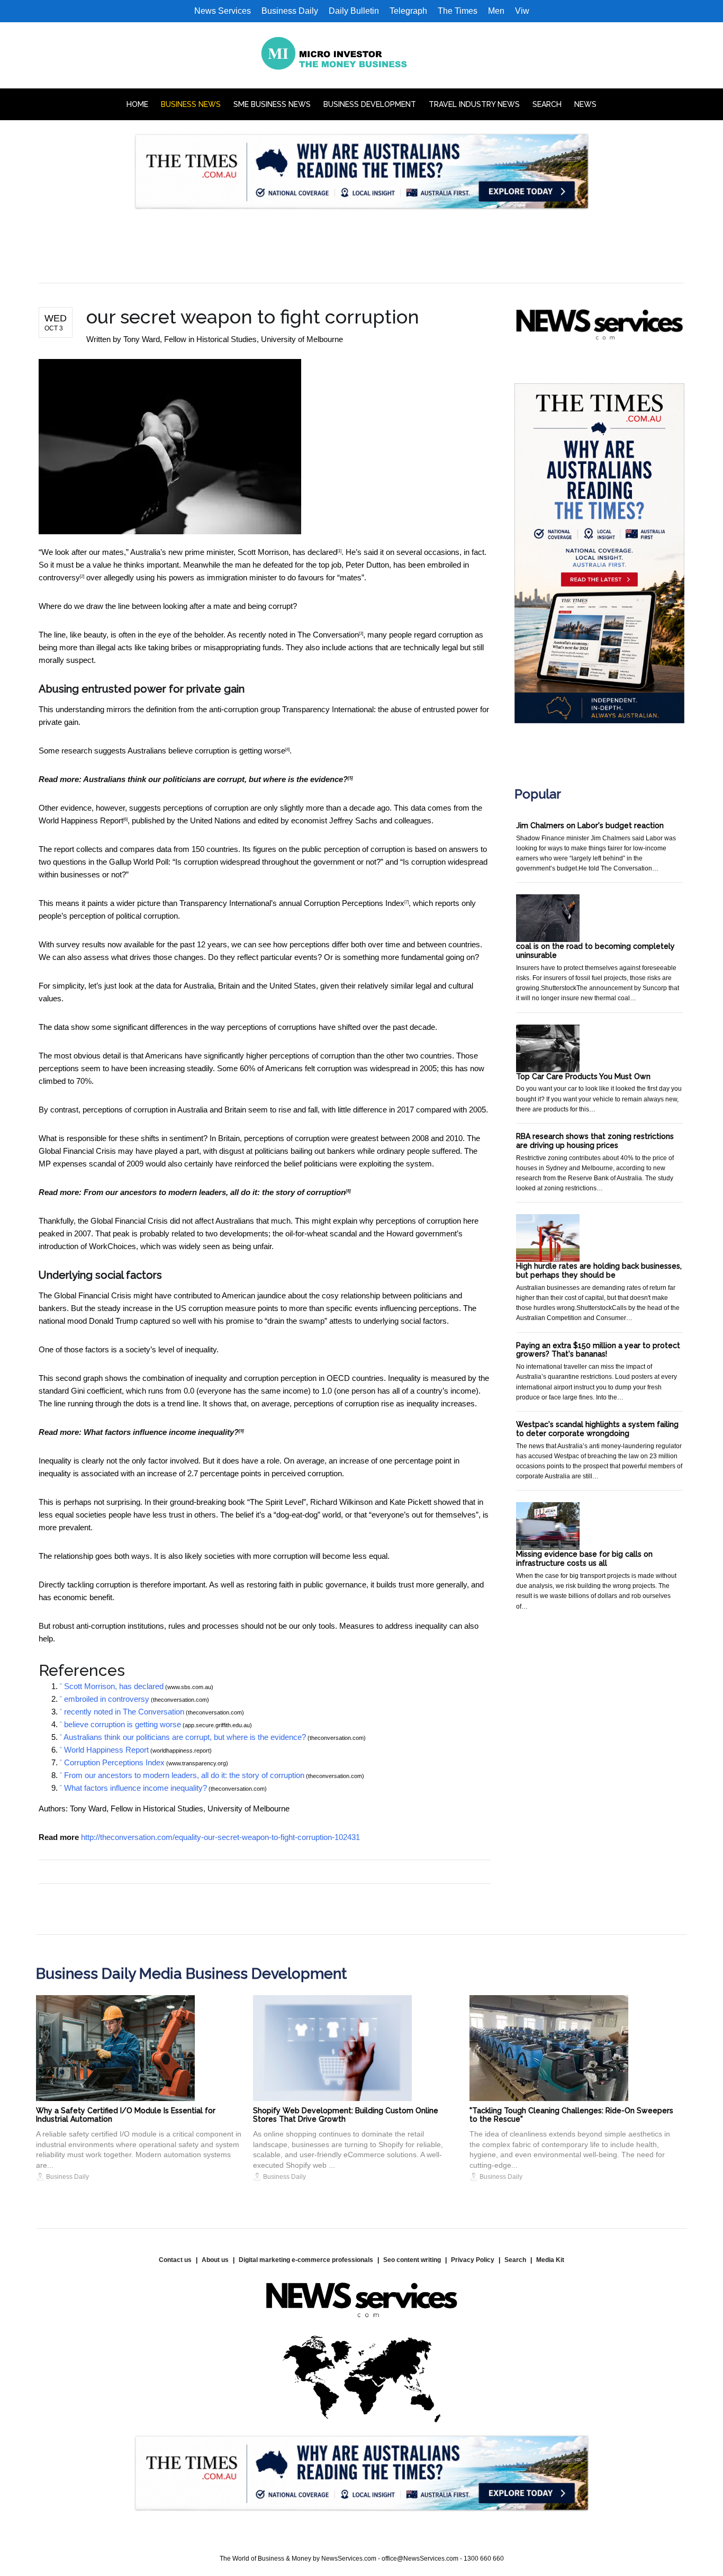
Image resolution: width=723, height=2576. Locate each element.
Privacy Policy (473, 2260)
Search (547, 104)
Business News (191, 104)
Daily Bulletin (354, 11)
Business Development (370, 104)
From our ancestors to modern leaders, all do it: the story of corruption (215, 1192)
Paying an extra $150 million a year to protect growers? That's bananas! (598, 1350)
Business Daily (290, 11)
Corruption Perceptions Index (354, 903)
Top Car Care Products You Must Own (583, 1076)
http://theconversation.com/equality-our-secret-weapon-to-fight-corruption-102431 (220, 1837)
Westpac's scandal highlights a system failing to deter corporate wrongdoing (597, 1429)
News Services (223, 11)
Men (496, 11)
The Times (458, 11)
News (585, 104)
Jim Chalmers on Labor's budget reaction (590, 825)
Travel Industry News (474, 104)
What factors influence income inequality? (161, 1432)
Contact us (175, 2260)
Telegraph (408, 11)
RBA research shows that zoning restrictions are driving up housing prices (595, 1141)
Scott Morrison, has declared (287, 552)
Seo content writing (412, 2260)
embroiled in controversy (107, 1699)
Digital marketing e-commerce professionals (306, 2260)
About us (215, 2260)
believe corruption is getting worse (227, 751)
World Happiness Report (81, 820)
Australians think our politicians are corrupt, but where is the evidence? (215, 779)
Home (137, 104)
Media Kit (550, 2260)
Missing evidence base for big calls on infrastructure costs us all (584, 1559)
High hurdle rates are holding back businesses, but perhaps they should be (599, 1271)
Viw (522, 11)
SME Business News (272, 104)
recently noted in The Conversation (299, 635)
